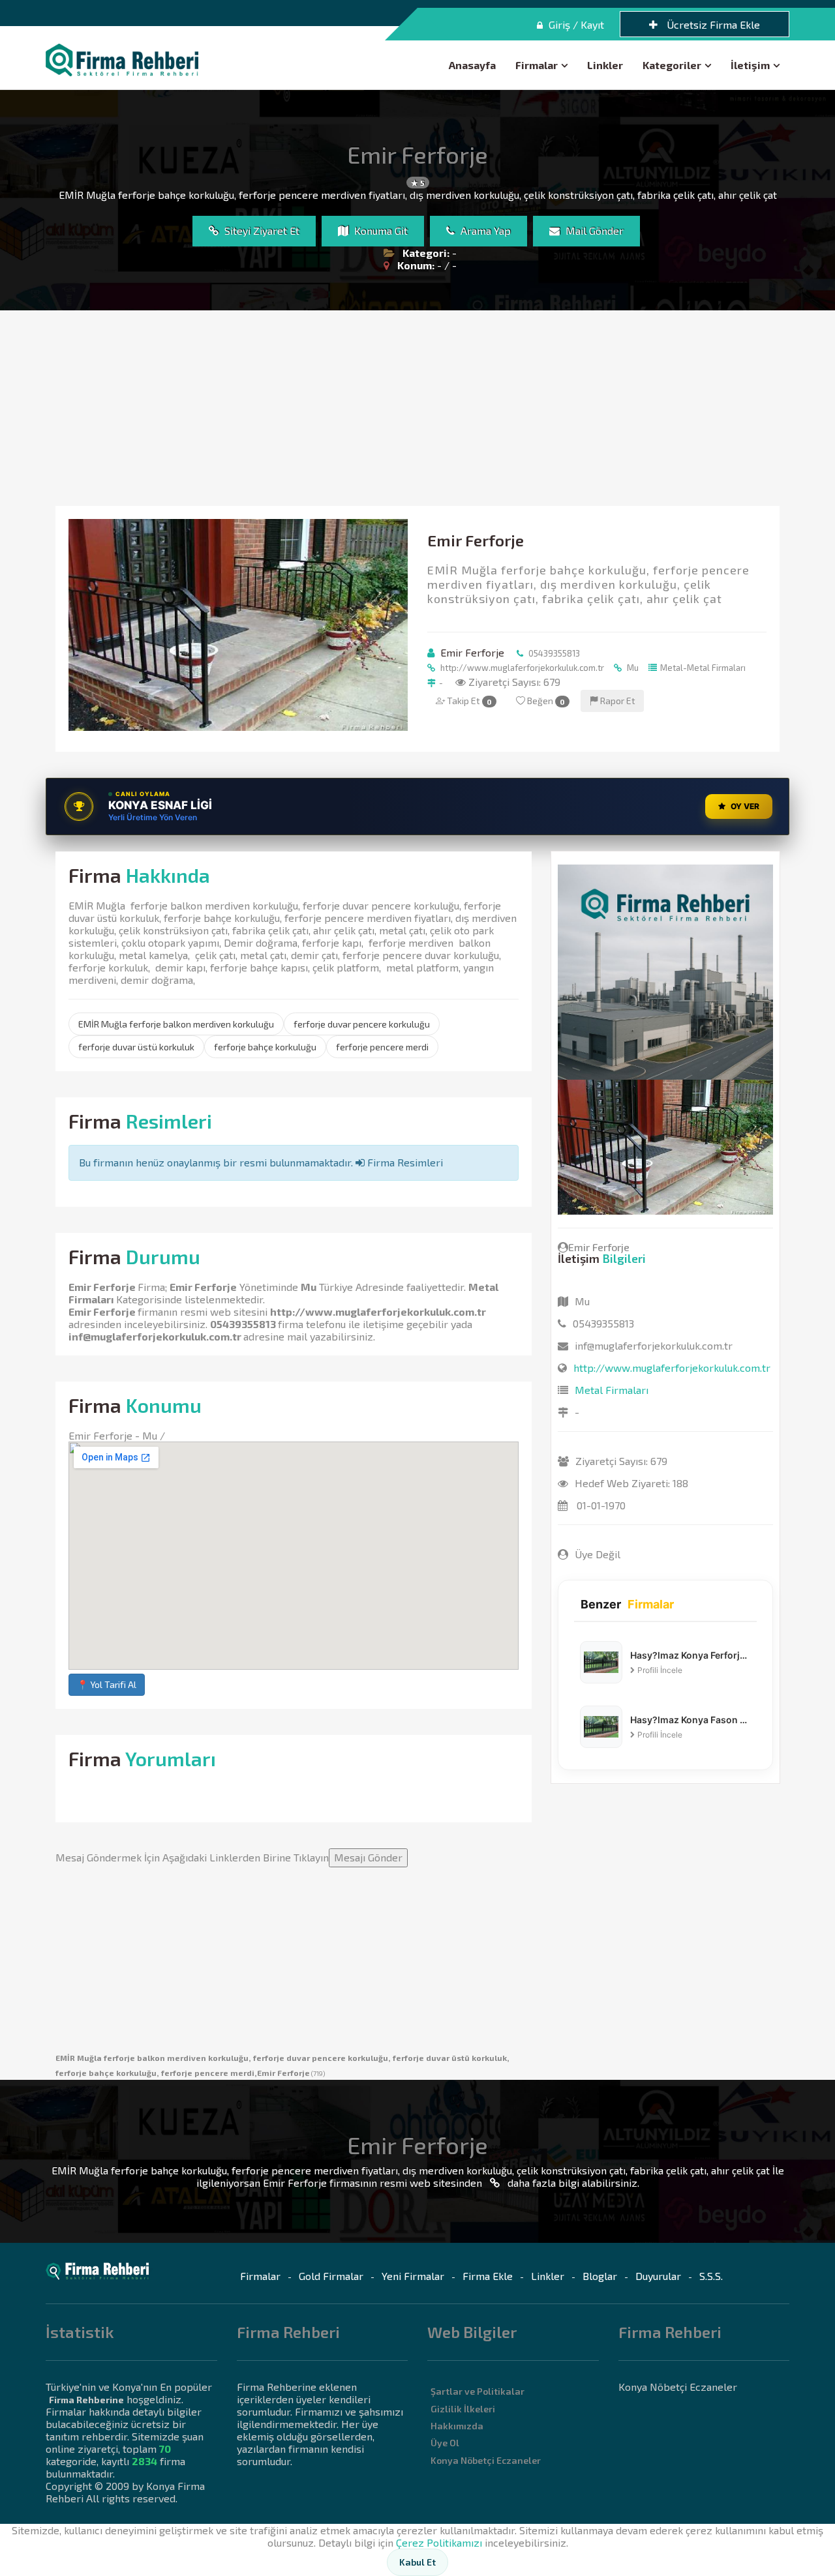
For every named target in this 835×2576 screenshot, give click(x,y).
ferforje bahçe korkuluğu (265, 1047)
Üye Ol (445, 2443)
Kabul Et (417, 2562)
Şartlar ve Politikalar (478, 2391)
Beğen (545, 701)
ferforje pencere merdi (382, 1047)
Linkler (605, 65)
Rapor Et (617, 701)
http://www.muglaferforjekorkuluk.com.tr (521, 668)
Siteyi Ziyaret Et (261, 230)
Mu (632, 668)
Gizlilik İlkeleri (463, 2409)
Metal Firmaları (612, 1390)
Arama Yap (484, 230)
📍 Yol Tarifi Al (107, 1684)
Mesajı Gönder (368, 1857)
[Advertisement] (417, 408)
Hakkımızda (457, 2426)
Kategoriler (672, 65)
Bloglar (600, 2276)
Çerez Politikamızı (439, 2542)
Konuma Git (380, 230)
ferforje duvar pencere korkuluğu (362, 1024)
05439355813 (553, 653)
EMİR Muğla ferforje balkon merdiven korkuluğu (176, 1024)
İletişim (750, 65)
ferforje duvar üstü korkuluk (136, 1047)
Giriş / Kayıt (575, 24)
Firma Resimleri (404, 1162)
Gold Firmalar (331, 2276)
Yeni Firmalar (413, 2276)
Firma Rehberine (86, 2400)
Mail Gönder (593, 230)
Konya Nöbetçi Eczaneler (486, 2460)
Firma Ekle (488, 2276)
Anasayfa (472, 65)
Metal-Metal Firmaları (703, 668)
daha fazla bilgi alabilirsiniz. (572, 2183)
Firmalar (537, 65)
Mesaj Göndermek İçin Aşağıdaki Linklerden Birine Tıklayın (229, 1857)
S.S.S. (711, 2276)
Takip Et (468, 701)
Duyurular (658, 2276)
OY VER (745, 806)
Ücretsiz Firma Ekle (712, 24)
